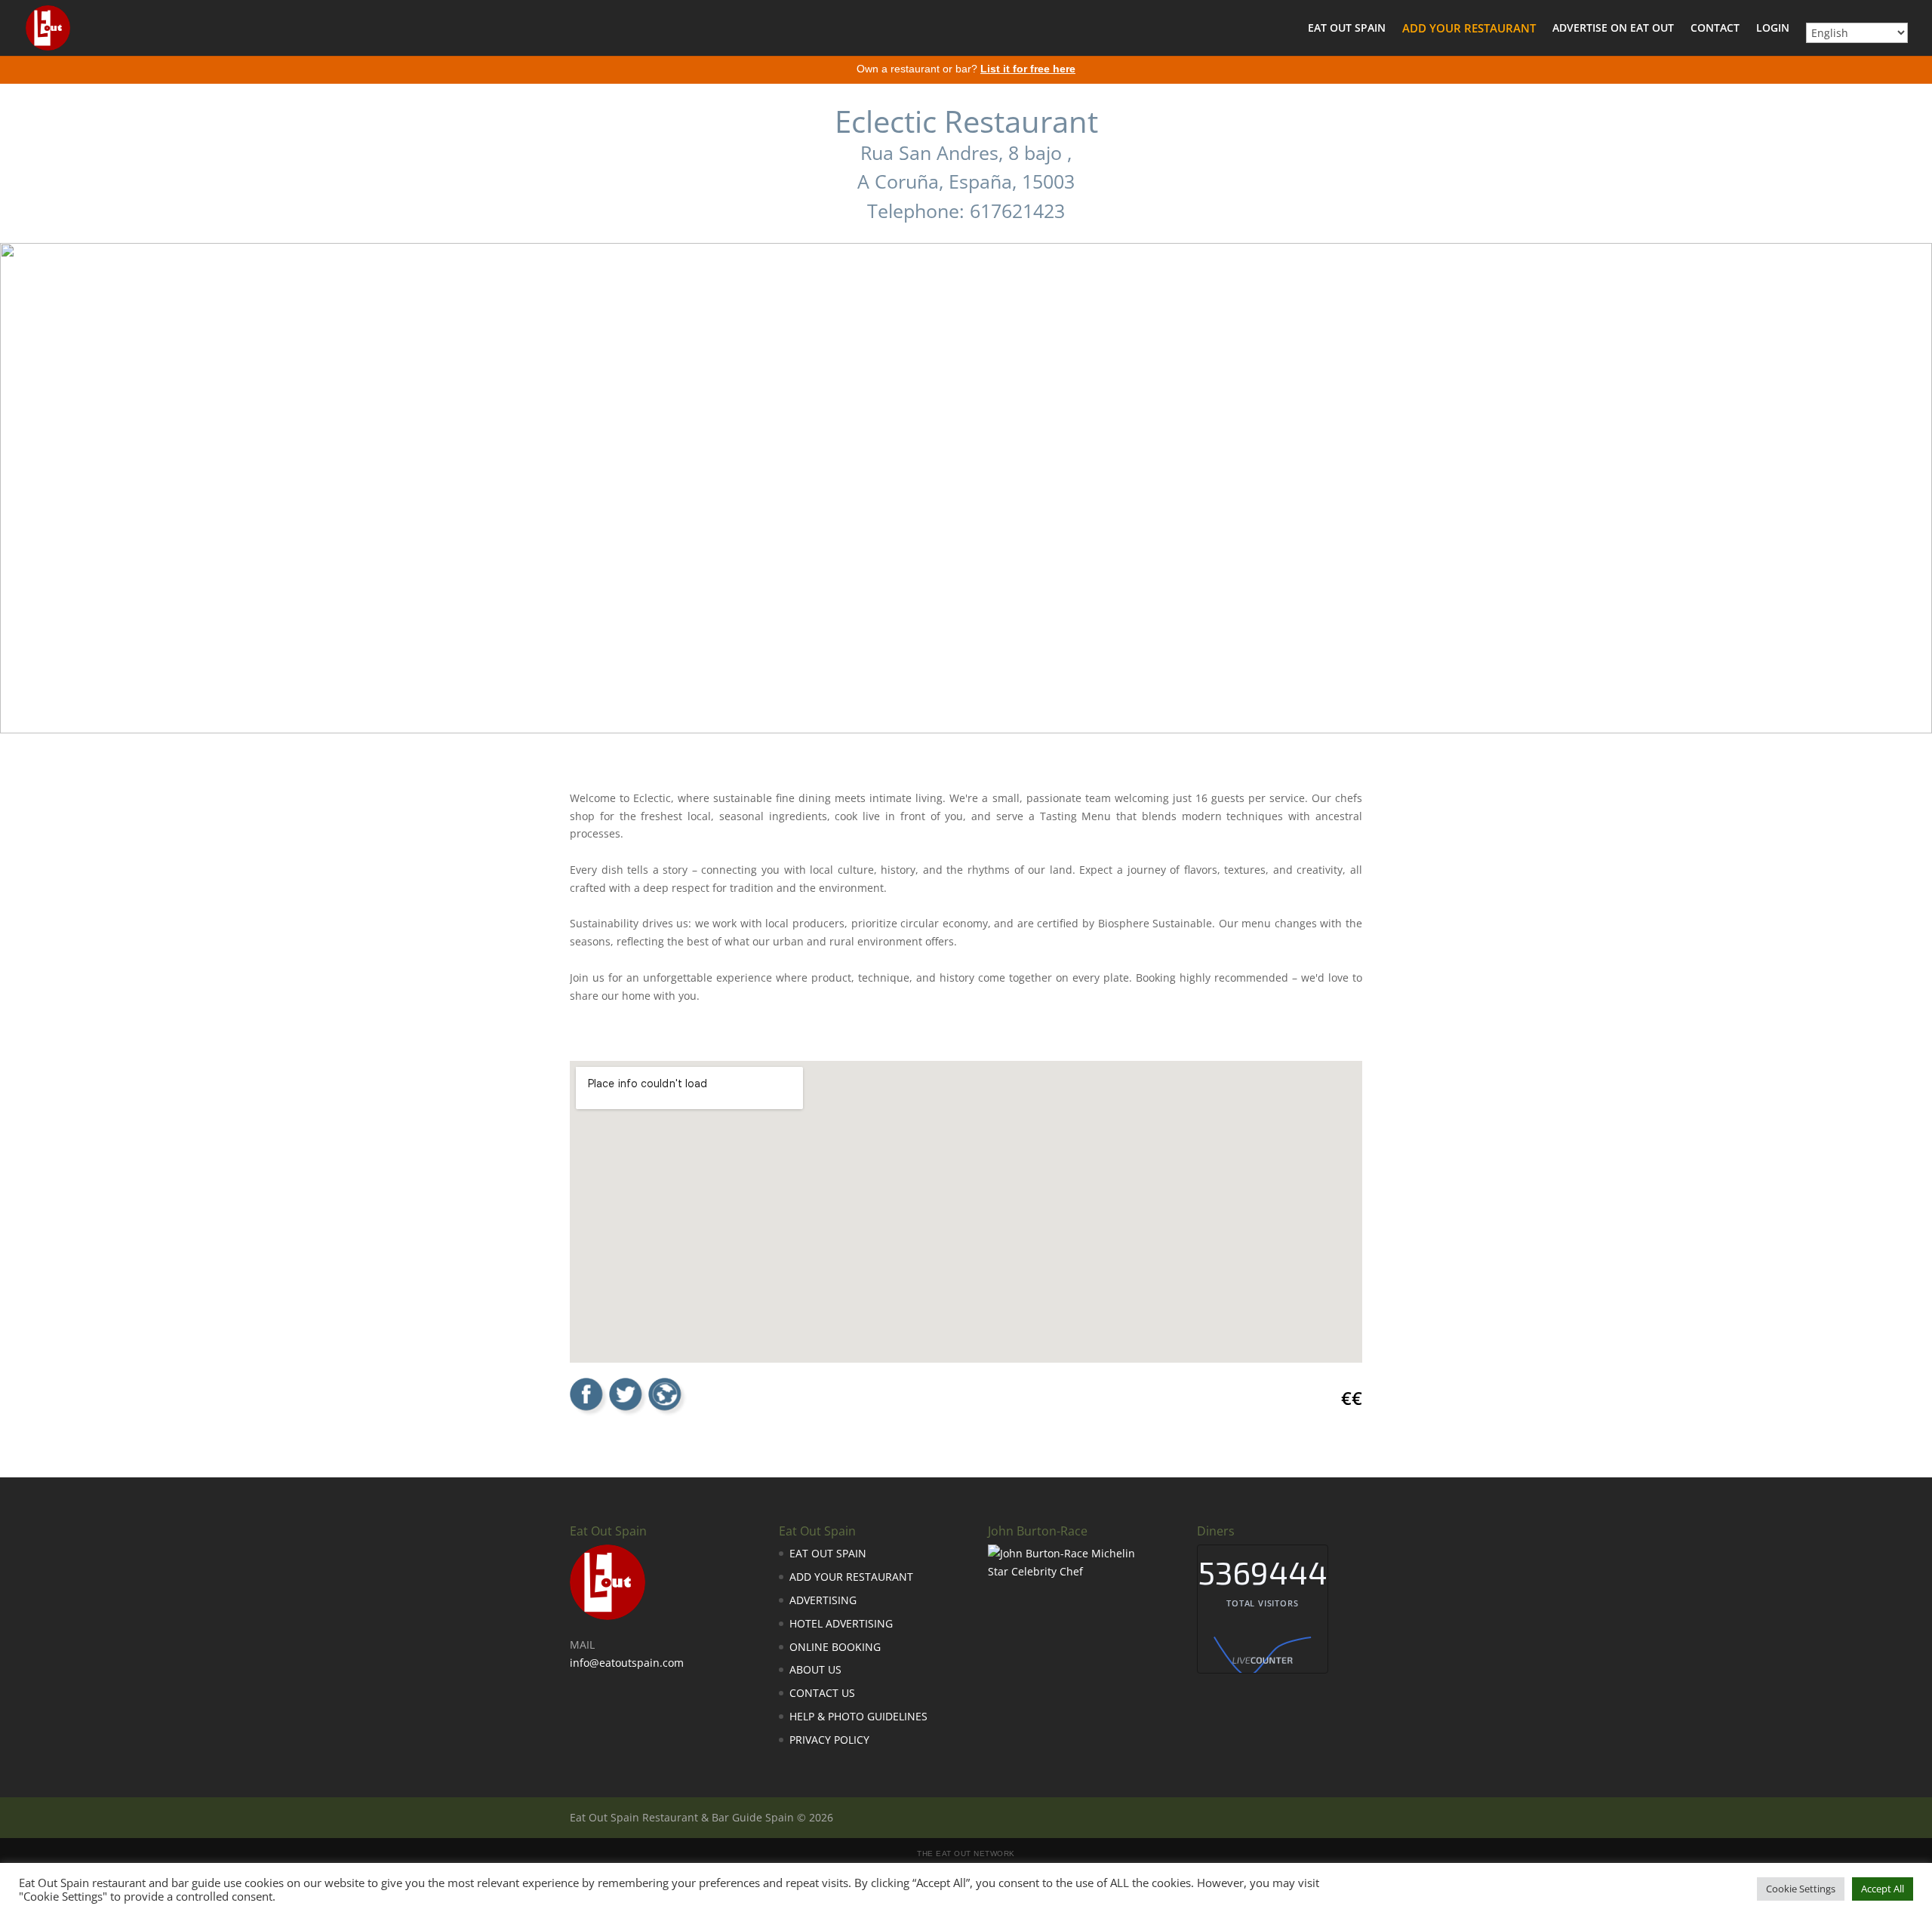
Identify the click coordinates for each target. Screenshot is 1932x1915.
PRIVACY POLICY (829, 1740)
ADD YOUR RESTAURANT (1469, 29)
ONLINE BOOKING (835, 1647)
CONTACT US (822, 1693)
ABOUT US (815, 1669)
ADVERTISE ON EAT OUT (1613, 29)
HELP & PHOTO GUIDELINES (858, 1716)
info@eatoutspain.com (627, 1663)
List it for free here (1028, 69)
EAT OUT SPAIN (1347, 29)
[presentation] (23, 466)
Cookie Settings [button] (1801, 1889)
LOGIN (1773, 29)
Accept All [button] (1883, 1889)
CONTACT (1715, 29)
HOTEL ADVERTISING (841, 1623)
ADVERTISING (823, 1600)
